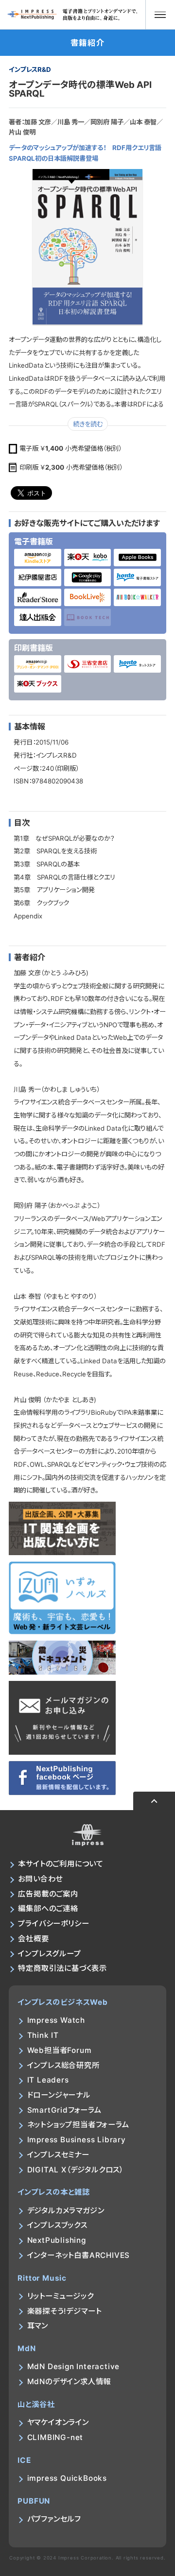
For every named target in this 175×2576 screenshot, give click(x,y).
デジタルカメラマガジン (66, 2211)
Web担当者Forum (60, 2050)
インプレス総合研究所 (63, 2065)
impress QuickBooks (67, 2478)
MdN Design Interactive (74, 2366)
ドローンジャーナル (59, 2095)
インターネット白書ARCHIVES (79, 2255)
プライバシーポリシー (53, 1924)
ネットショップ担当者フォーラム (78, 2125)
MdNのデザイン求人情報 (69, 2381)
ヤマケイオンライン (58, 2422)
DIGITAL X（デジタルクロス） (75, 2170)
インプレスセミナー (58, 2155)
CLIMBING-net (55, 2437)
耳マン (38, 2326)
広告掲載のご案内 (48, 1894)
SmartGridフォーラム (64, 2110)
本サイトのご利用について (61, 1864)
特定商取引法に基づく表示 (62, 1968)
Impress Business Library (77, 2140)
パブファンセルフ (54, 2519)
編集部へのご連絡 (48, 1908)
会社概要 (33, 1939)
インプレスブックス (57, 2225)
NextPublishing (57, 2240)
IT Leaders (48, 2080)
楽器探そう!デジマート (64, 2311)
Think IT (43, 2035)
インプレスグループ (49, 1954)
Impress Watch (56, 2020)
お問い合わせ (40, 1879)
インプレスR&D (30, 69)
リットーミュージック (61, 2296)
